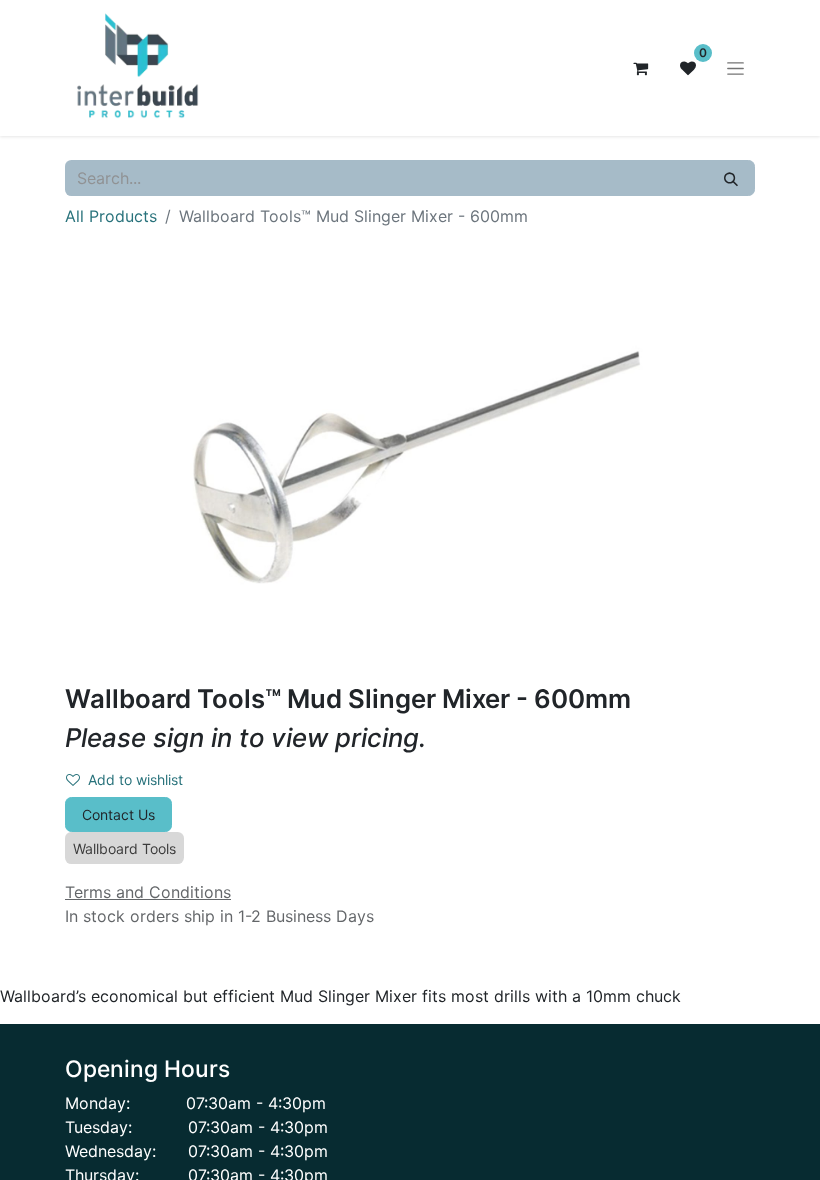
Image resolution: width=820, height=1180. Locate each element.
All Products (111, 216)
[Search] (731, 178)
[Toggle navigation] (735, 68)
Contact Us (118, 814)
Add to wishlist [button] (135, 779)
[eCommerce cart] (640, 68)
